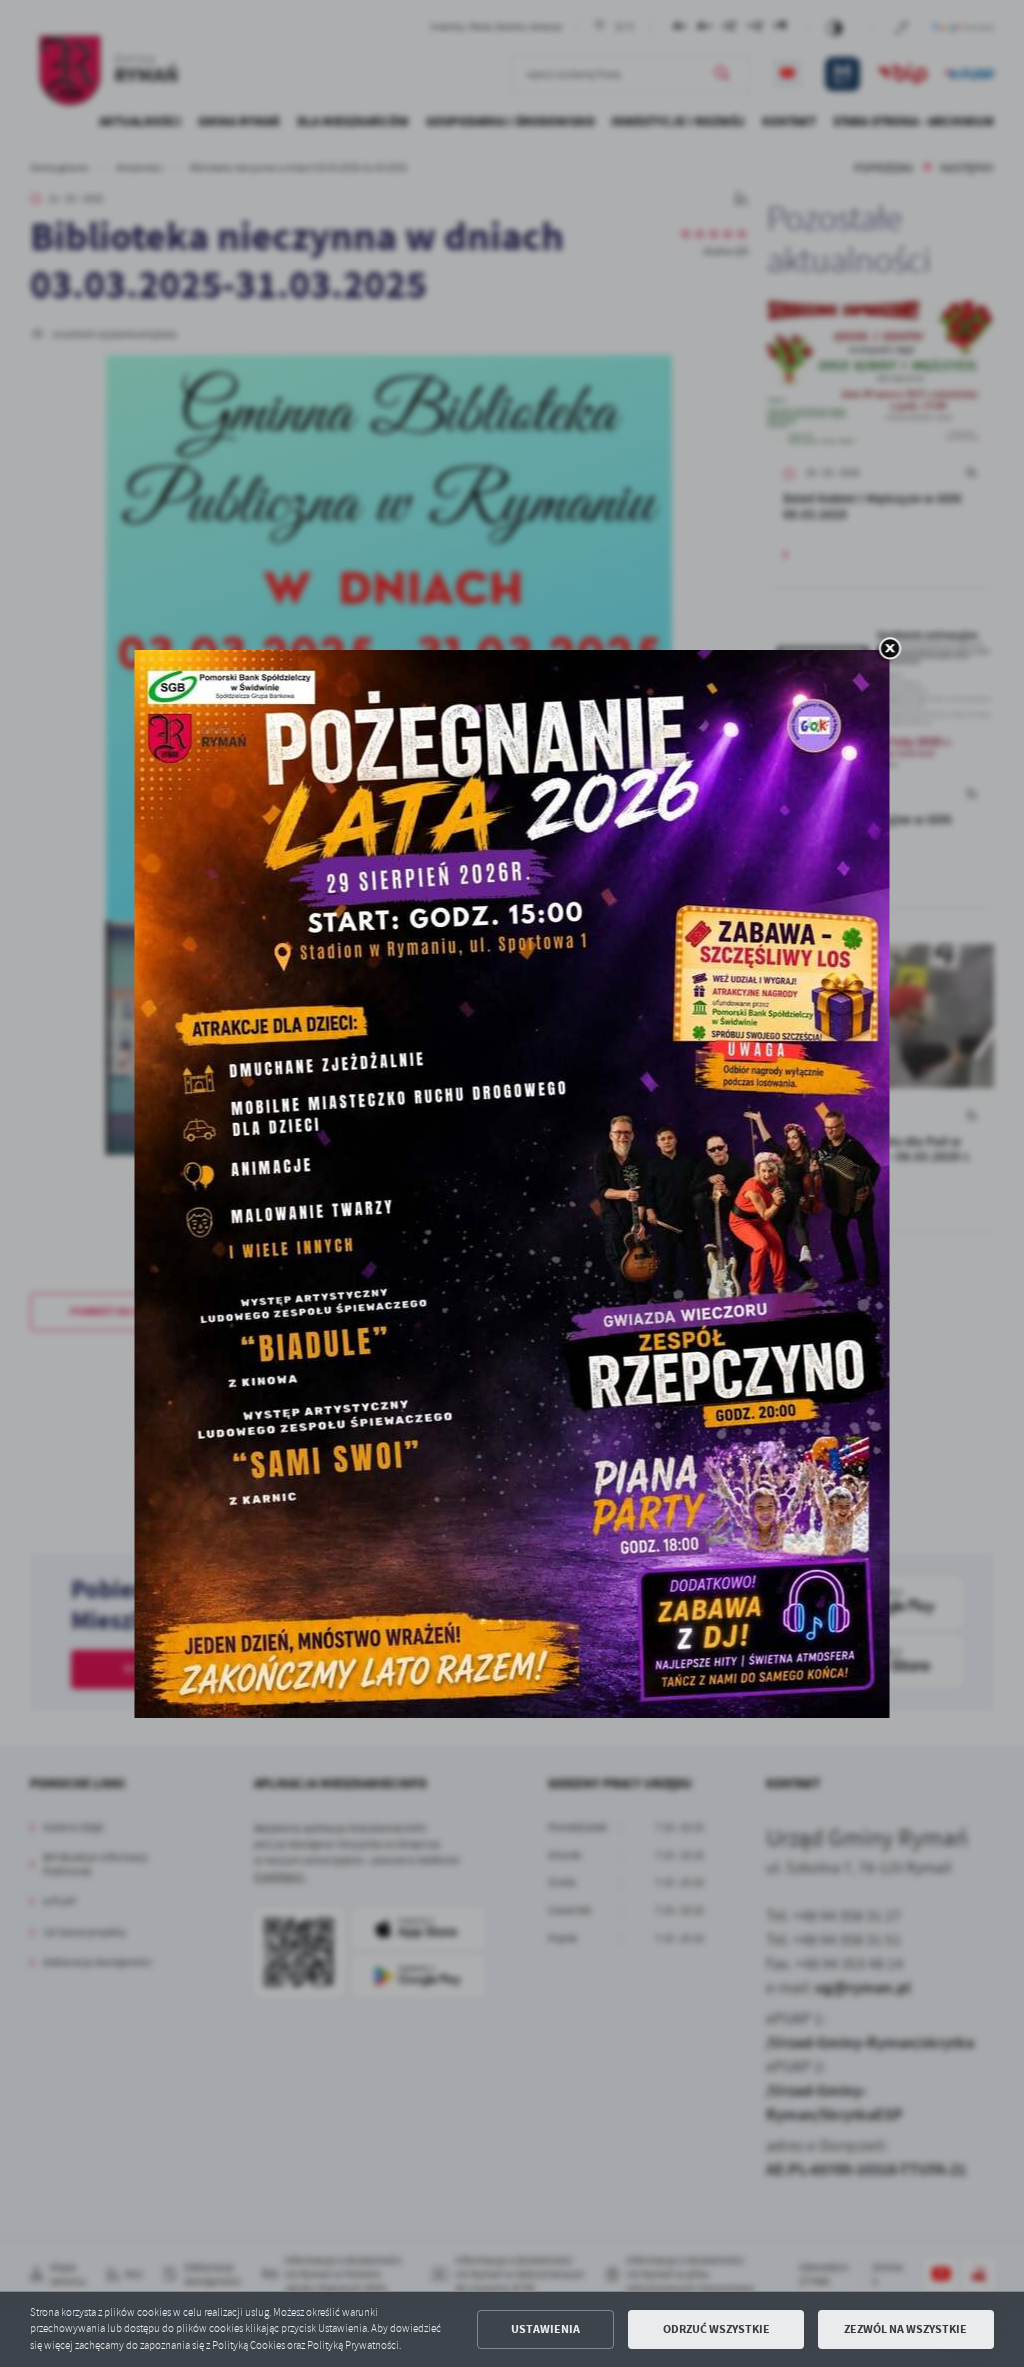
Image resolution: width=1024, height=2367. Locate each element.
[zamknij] (890, 650)
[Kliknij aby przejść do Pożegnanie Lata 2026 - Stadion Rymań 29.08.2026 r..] (512, 1184)
